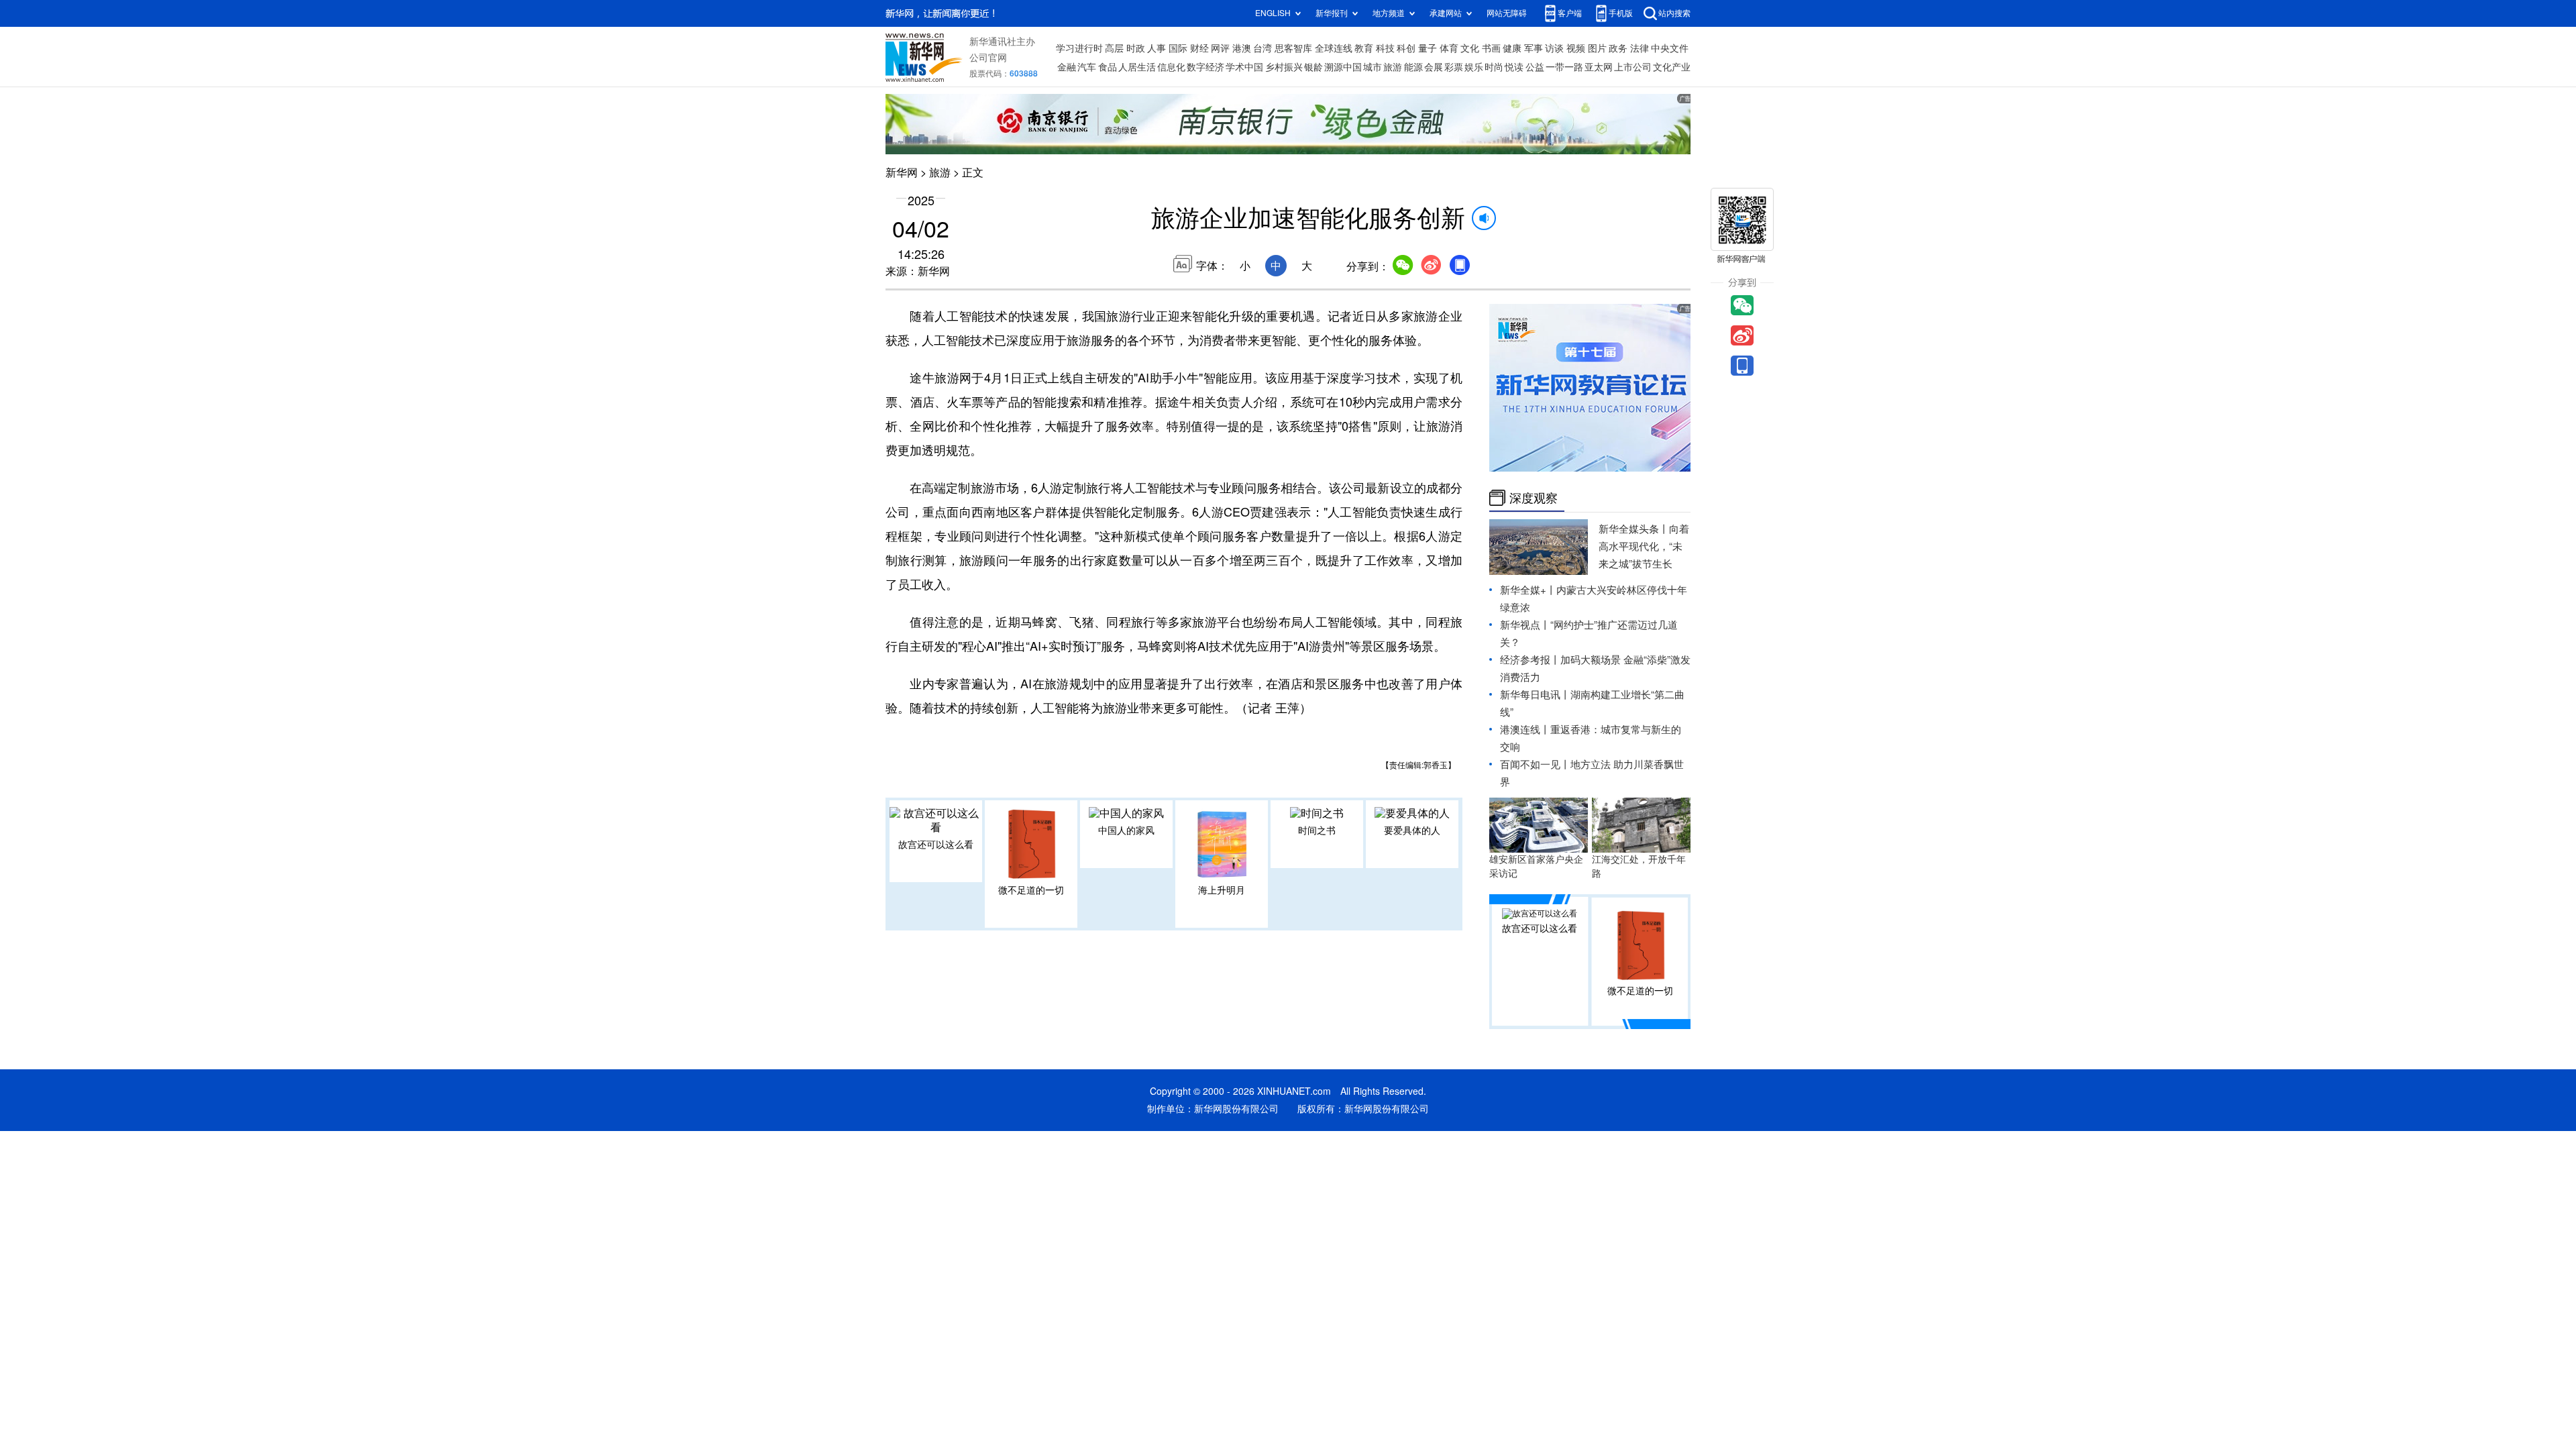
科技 (1385, 48)
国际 (1178, 48)
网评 (1220, 48)
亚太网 (1599, 67)
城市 (1373, 67)
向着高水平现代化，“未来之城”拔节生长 (1644, 546)
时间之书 (1317, 830)
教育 (1364, 48)
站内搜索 (1674, 13)
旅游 (1393, 67)
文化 (1470, 48)
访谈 (1554, 48)
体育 (1449, 48)
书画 (1491, 48)
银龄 (1313, 67)
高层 (1114, 48)
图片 (1597, 48)
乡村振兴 (1284, 67)
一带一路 (1564, 67)
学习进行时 (1079, 48)
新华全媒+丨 (1528, 590)
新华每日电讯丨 (1535, 695)
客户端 (1570, 13)
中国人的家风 (1126, 830)
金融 (1067, 67)
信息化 (1171, 67)
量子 (1428, 48)
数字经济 (1205, 67)
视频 (1576, 48)
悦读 (1514, 67)
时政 (1136, 48)
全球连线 (1334, 48)
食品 (1108, 67)
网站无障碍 (1507, 13)
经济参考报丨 (1530, 660)
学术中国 (1244, 67)
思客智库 (1293, 48)
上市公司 (1633, 67)
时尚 (1494, 67)
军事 (1534, 48)
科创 (1406, 48)
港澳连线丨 (1525, 730)
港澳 (1242, 48)
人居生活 (1137, 67)
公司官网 (988, 58)
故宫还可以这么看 (936, 845)
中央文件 (1670, 48)
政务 (1618, 48)
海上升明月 (1222, 890)
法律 (1640, 48)
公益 (1535, 67)
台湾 (1263, 48)
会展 (1434, 67)
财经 (1199, 48)
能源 (1413, 67)
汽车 (1087, 67)
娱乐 (1474, 67)
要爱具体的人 (1412, 830)
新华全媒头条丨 (1634, 529)
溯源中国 (1343, 67)
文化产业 (1672, 67)
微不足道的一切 (1031, 890)
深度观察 (1534, 498)
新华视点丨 (1525, 625)
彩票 (1454, 67)
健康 (1512, 48)
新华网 (902, 172)
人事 (1157, 48)
